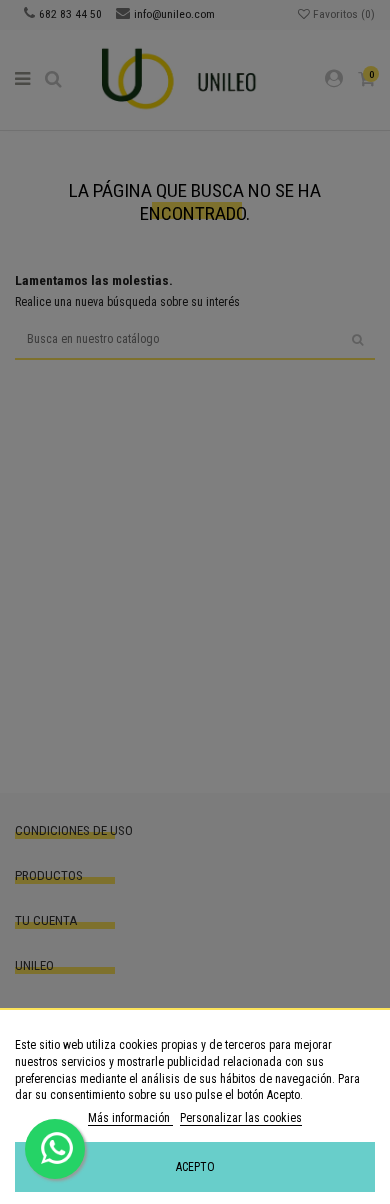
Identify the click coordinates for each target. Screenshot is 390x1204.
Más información (130, 1118)
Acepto (195, 1167)
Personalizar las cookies (241, 1118)
